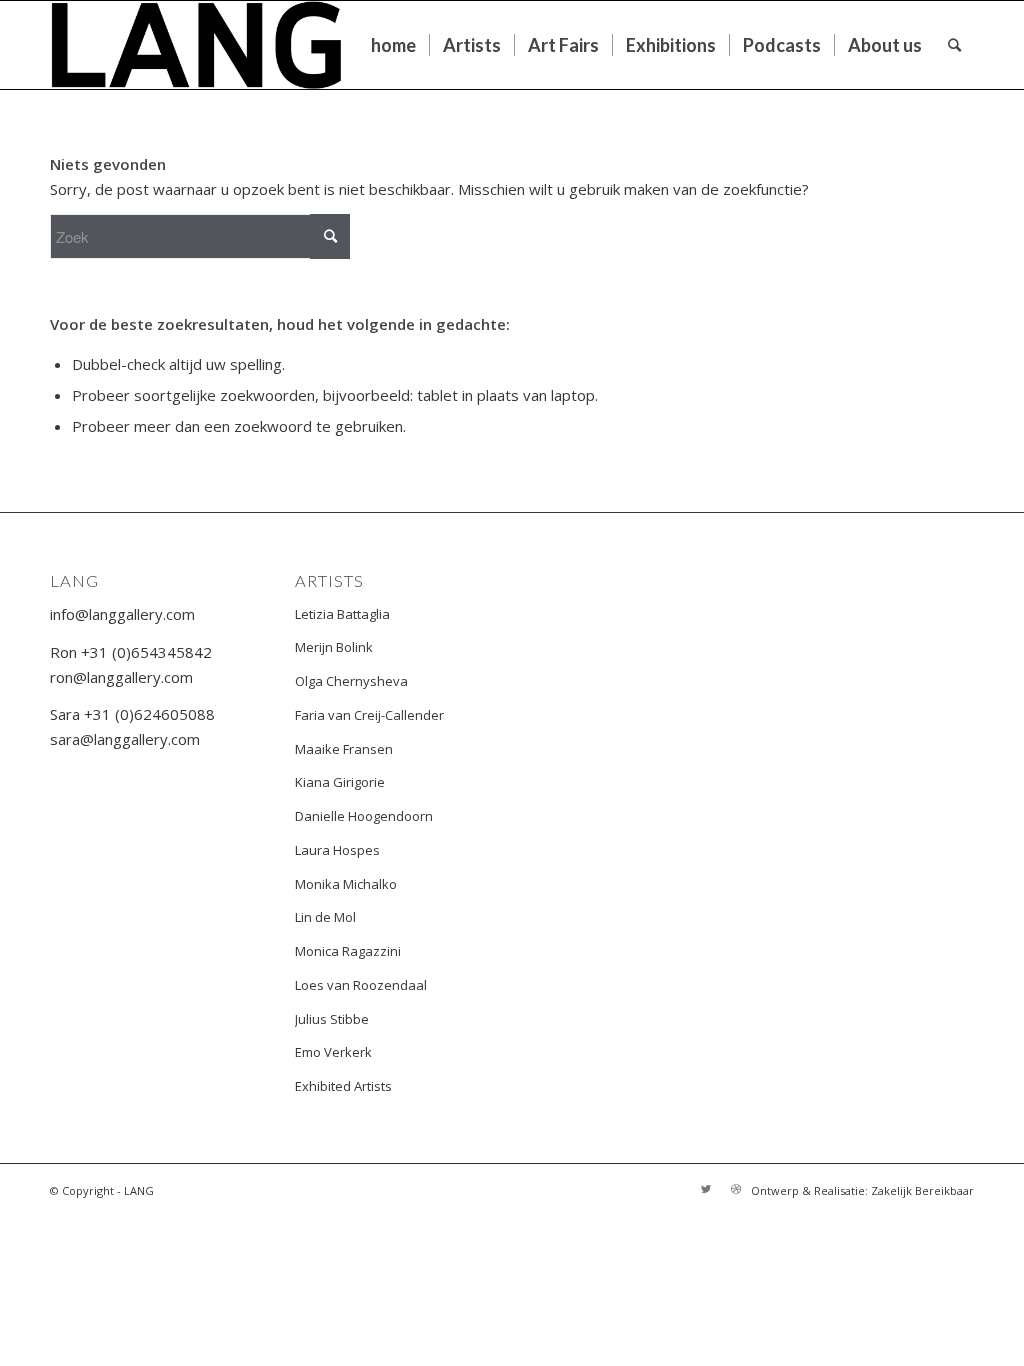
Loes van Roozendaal (361, 985)
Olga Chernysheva (351, 681)
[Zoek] (954, 45)
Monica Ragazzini (348, 951)
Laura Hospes (337, 850)
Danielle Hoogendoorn (364, 816)
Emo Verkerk (333, 1052)
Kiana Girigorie (340, 782)
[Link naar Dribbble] (736, 1189)
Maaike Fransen (344, 749)
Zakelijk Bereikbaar (922, 1190)
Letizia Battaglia (342, 614)
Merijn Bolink (334, 647)
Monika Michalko (346, 884)
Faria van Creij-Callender (369, 715)
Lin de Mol (325, 917)
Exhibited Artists (343, 1086)
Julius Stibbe (332, 1019)
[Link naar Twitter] (706, 1189)
